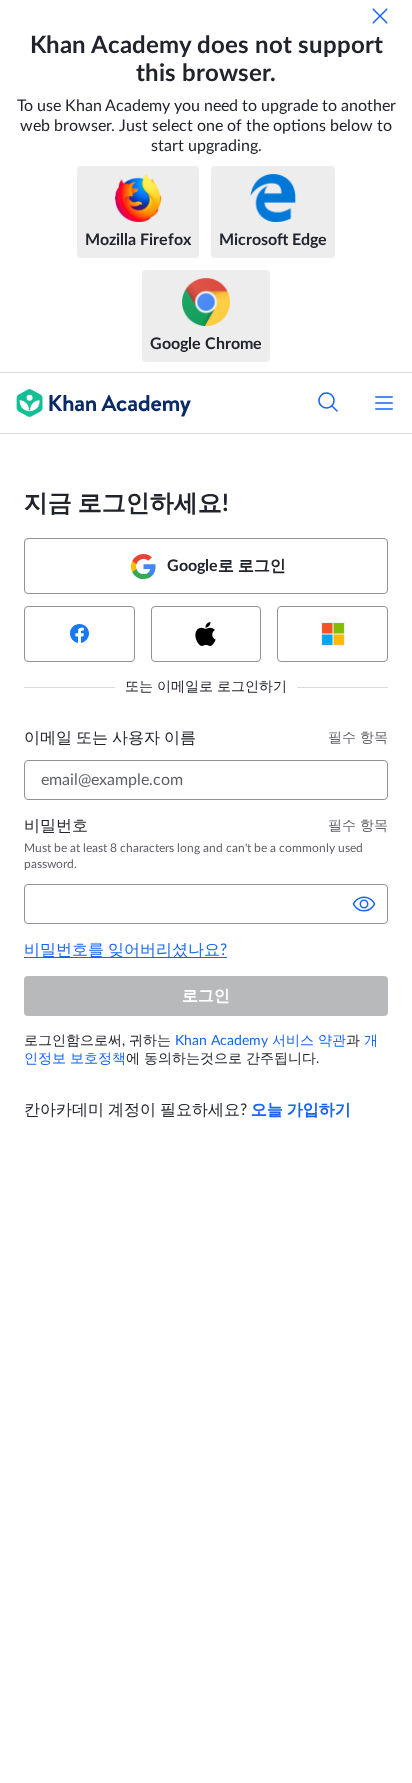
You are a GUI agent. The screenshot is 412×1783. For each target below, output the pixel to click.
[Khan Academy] (95, 403)
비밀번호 (56, 826)
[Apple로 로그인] (206, 634)
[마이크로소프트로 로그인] (332, 634)
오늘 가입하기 (301, 1110)
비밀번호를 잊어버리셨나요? (125, 950)
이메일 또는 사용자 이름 (110, 738)
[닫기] (380, 16)
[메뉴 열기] (384, 403)
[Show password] (364, 904)
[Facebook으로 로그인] (79, 634)
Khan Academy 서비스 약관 (260, 1041)
